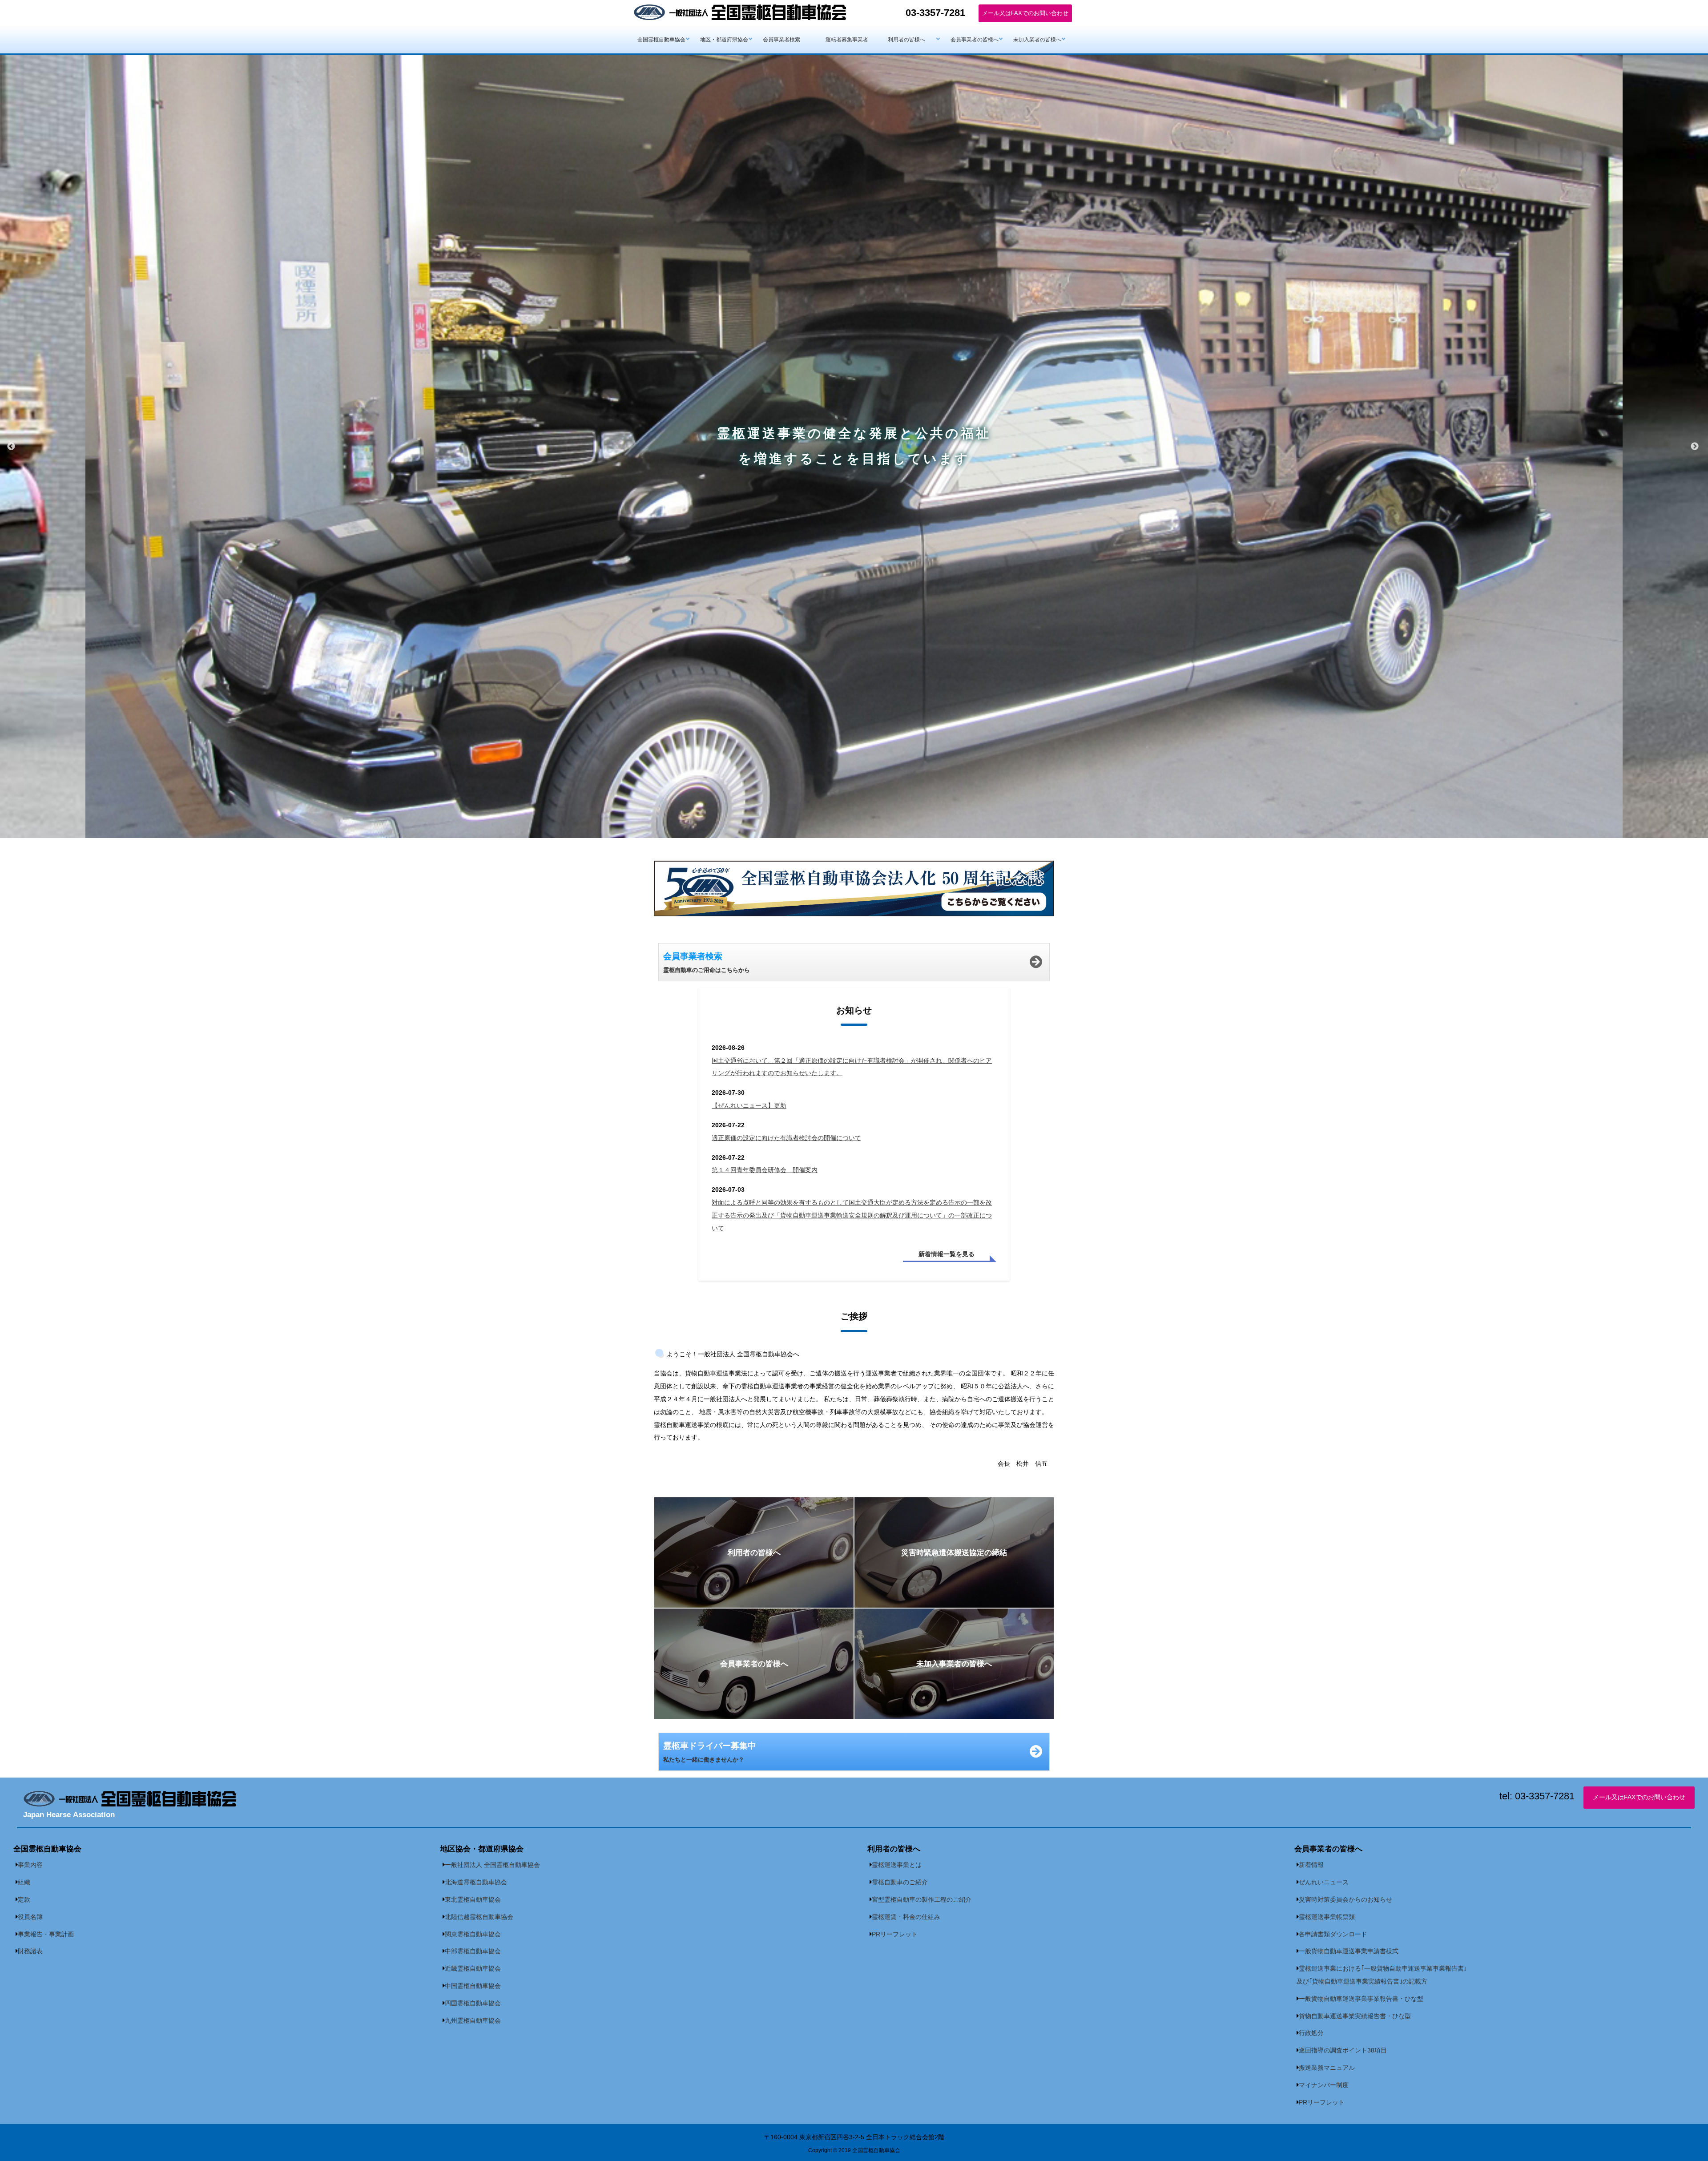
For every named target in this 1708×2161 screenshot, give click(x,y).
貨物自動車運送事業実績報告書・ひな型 (1355, 2016)
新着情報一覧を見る (947, 1254)
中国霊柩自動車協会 (473, 1986)
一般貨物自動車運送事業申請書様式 (1349, 1951)
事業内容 (30, 1865)
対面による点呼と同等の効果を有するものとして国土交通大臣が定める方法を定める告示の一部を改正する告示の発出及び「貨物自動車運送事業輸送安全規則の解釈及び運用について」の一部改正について (852, 1215)
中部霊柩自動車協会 (473, 1951)
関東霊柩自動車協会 (473, 1934)
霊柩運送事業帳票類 (1327, 1917)
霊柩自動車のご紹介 (900, 1882)
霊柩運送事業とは (897, 1865)
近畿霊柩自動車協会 (473, 1968)
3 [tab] (867, 845)
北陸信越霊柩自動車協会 (479, 1917)
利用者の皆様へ (906, 40)
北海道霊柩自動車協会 (476, 1882)
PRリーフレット (895, 1934)
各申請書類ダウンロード (1333, 1934)
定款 (24, 1899)
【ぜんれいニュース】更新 (749, 1105)
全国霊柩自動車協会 (661, 40)
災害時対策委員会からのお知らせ (1345, 1899)
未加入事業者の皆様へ (954, 1664)
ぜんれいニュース (1324, 1882)
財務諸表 (30, 1951)
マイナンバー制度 (1324, 2085)
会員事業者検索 (781, 40)
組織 (24, 1882)
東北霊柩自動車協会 (473, 1899)
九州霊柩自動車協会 (473, 2020)
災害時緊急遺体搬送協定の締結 (954, 1552)
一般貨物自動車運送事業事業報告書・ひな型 (1361, 1999)
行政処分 (1311, 2033)
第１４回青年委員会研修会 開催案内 (765, 1170)
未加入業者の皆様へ (1037, 40)
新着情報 (1311, 1865)
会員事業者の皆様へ (975, 40)
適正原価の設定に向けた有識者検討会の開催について (786, 1138)
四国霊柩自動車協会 (473, 2003)
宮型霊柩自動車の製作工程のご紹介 (922, 1899)
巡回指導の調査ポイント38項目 (1343, 2050)
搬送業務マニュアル (1327, 2068)
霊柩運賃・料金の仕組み (906, 1917)
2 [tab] (854, 845)
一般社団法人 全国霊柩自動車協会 (492, 1865)
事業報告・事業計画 (46, 1934)
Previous (11, 447)
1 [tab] (841, 845)
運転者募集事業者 (847, 40)
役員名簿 (30, 1917)
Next (1695, 447)
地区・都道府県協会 (724, 40)
